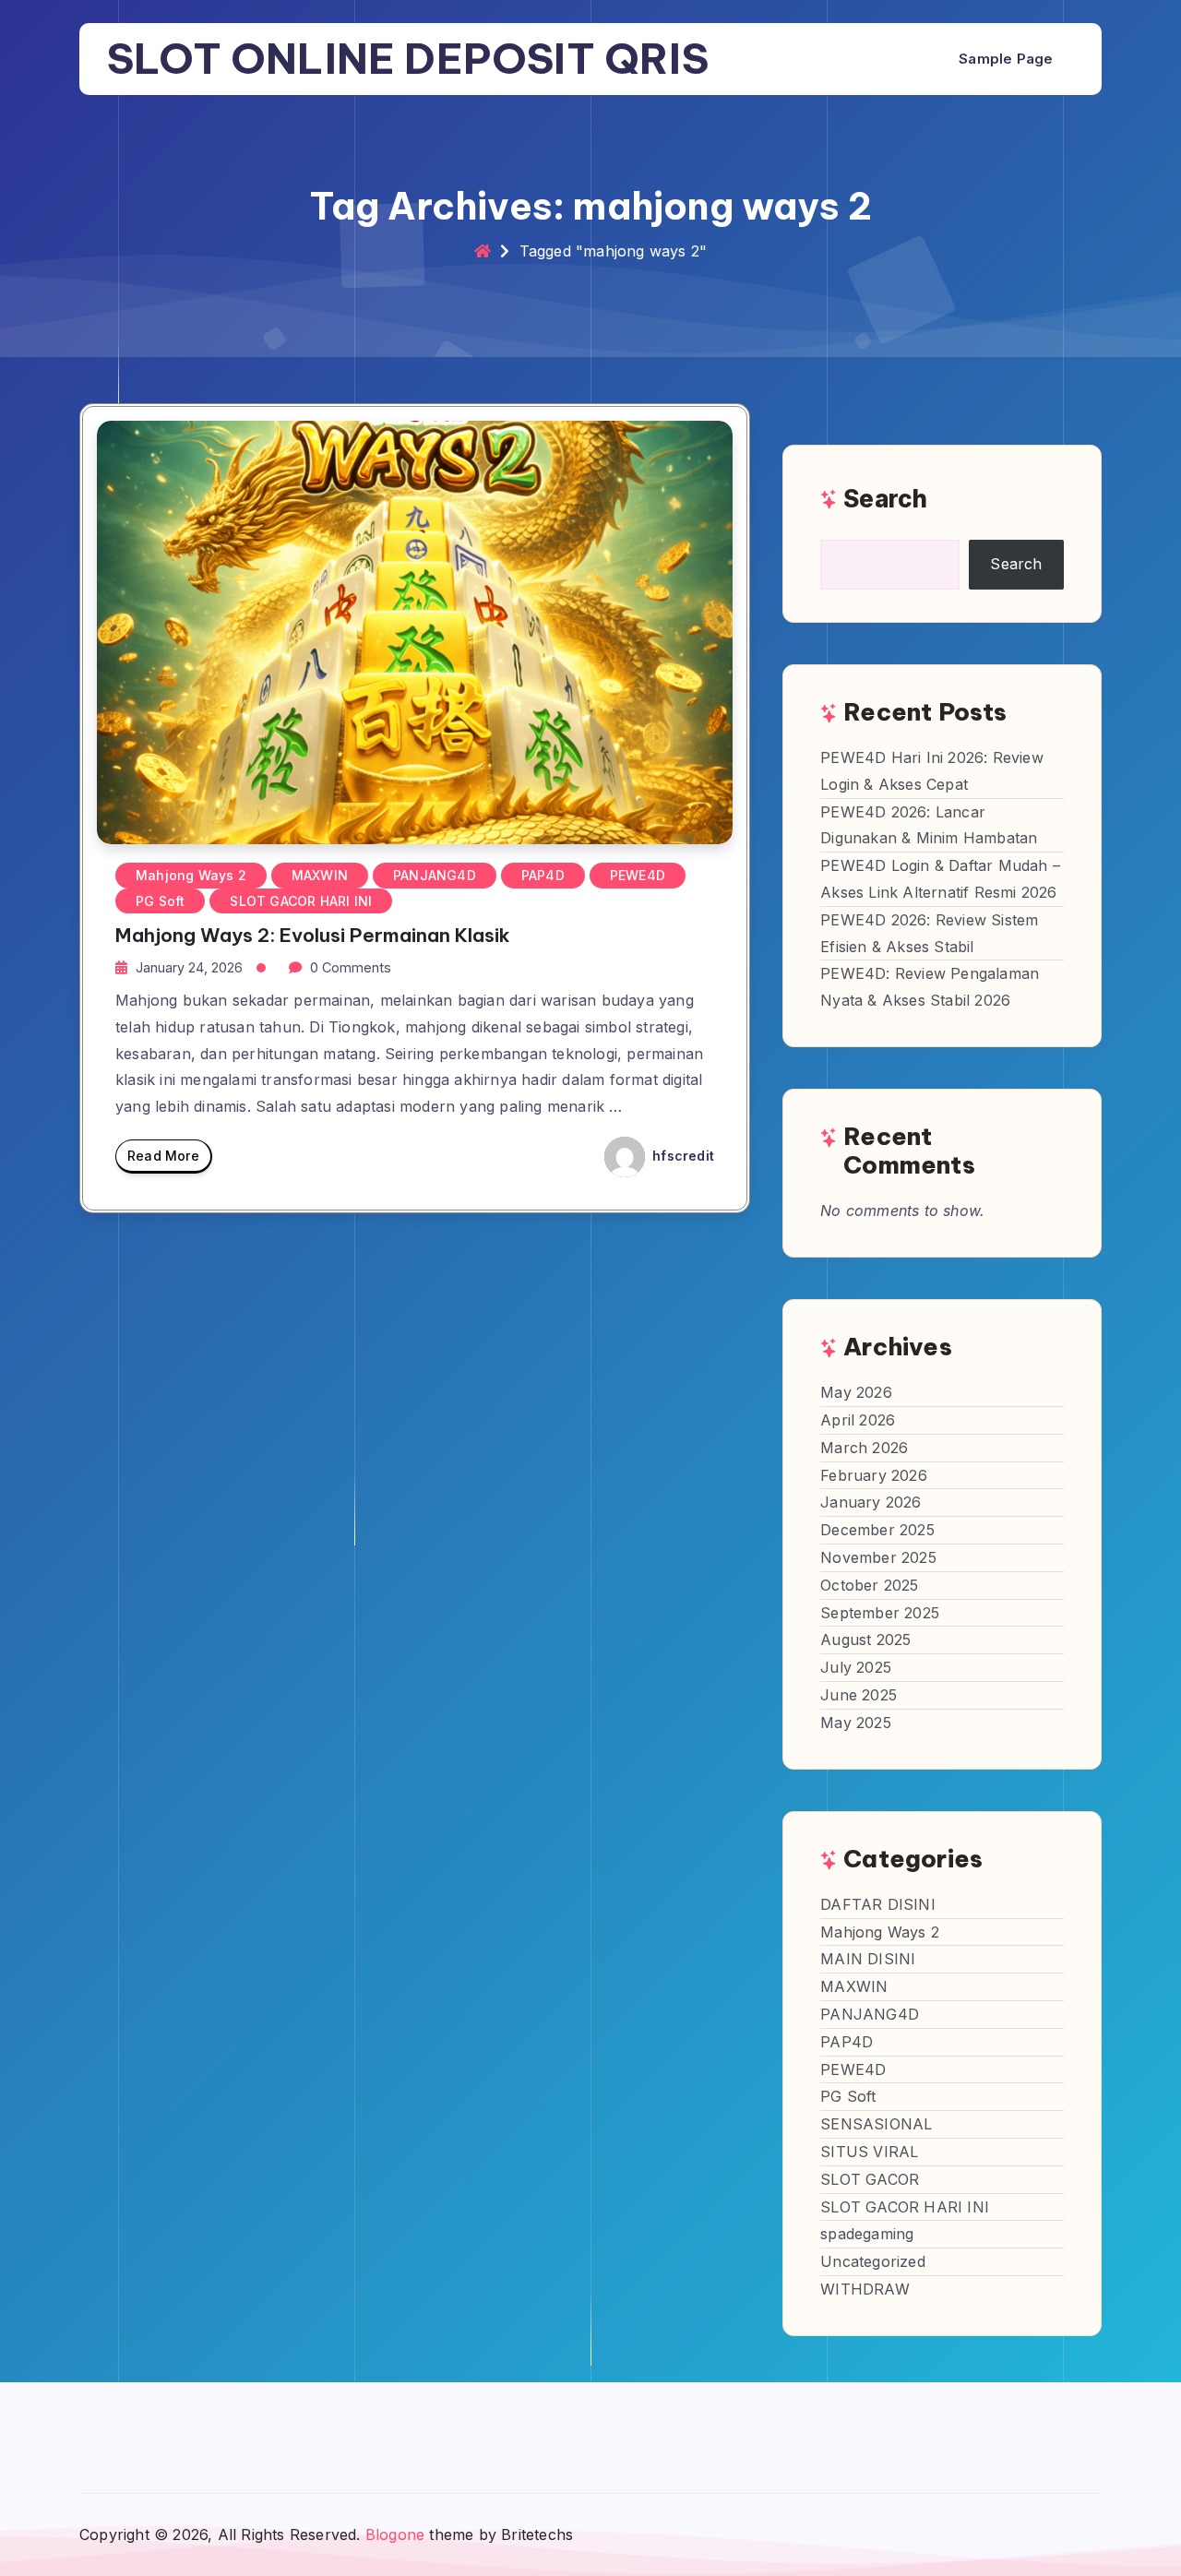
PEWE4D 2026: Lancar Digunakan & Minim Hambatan (929, 825)
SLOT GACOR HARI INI (301, 901)
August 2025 (865, 1640)
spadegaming (867, 2234)
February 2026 (874, 1475)
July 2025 (856, 1667)
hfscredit (681, 1156)
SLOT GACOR (870, 2179)
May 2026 (856, 1392)
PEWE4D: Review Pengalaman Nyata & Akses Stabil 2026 (930, 987)
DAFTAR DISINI (878, 1904)
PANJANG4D (435, 875)
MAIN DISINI (868, 1959)
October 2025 (869, 1585)
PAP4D (543, 875)
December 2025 (877, 1530)
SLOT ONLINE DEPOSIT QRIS (408, 59)
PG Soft (160, 901)
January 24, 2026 (189, 967)
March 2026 (864, 1448)
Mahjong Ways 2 (191, 875)
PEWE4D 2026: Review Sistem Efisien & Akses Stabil (929, 933)
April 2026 (858, 1420)
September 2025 (880, 1613)
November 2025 (878, 1557)
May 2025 (856, 1723)
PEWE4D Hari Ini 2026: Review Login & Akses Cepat (932, 771)
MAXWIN (320, 875)
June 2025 (859, 1695)
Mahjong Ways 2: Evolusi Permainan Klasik (313, 935)
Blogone (395, 2534)
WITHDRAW (865, 2289)
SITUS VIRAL (869, 2152)
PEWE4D (638, 875)
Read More (163, 1156)
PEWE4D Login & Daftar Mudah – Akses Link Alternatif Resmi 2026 (940, 879)
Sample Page (1006, 59)
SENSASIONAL (876, 2124)
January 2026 (871, 1502)
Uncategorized (873, 2261)
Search (885, 499)
